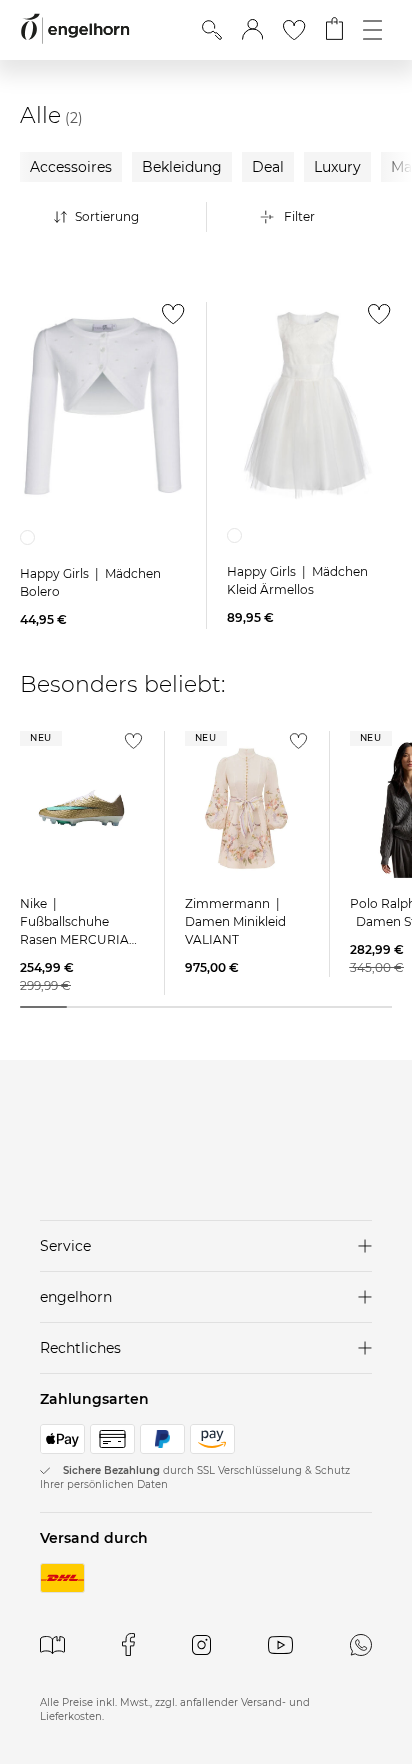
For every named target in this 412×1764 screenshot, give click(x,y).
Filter (299, 216)
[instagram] (201, 1644)
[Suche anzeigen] (212, 30)
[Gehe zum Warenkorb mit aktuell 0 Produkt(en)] (334, 30)
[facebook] (128, 1644)
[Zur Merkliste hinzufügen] (168, 319)
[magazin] (52, 1644)
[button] (252, 30)
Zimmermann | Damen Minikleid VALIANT (235, 921)
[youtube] (280, 1644)
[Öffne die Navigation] (372, 30)
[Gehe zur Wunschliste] (294, 30)
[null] (103, 406)
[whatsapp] (361, 1644)
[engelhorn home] (75, 29)
